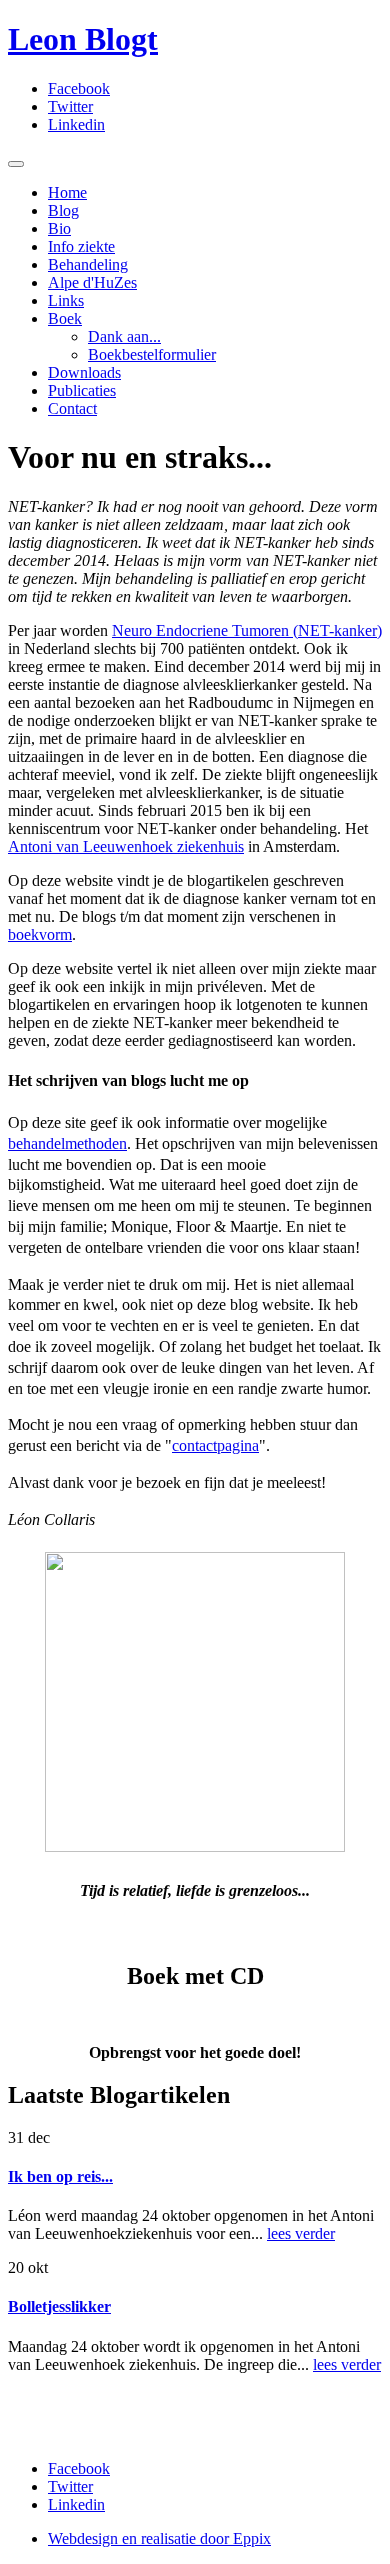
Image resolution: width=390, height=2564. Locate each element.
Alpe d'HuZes (92, 282)
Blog (63, 210)
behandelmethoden (67, 1143)
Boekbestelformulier (152, 354)
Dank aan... (124, 336)
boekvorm (40, 934)
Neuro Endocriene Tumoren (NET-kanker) (247, 630)
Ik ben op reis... (60, 2176)
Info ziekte (81, 246)
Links (66, 300)
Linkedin (76, 124)
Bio (59, 228)
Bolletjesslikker (59, 2306)
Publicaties (82, 390)
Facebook (79, 88)
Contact (72, 408)
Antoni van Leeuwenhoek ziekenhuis (126, 846)
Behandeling (88, 264)
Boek (65, 318)
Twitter (70, 106)
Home (67, 192)
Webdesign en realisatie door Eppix (159, 2538)
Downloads (84, 372)
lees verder (301, 2233)
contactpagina (215, 1445)
